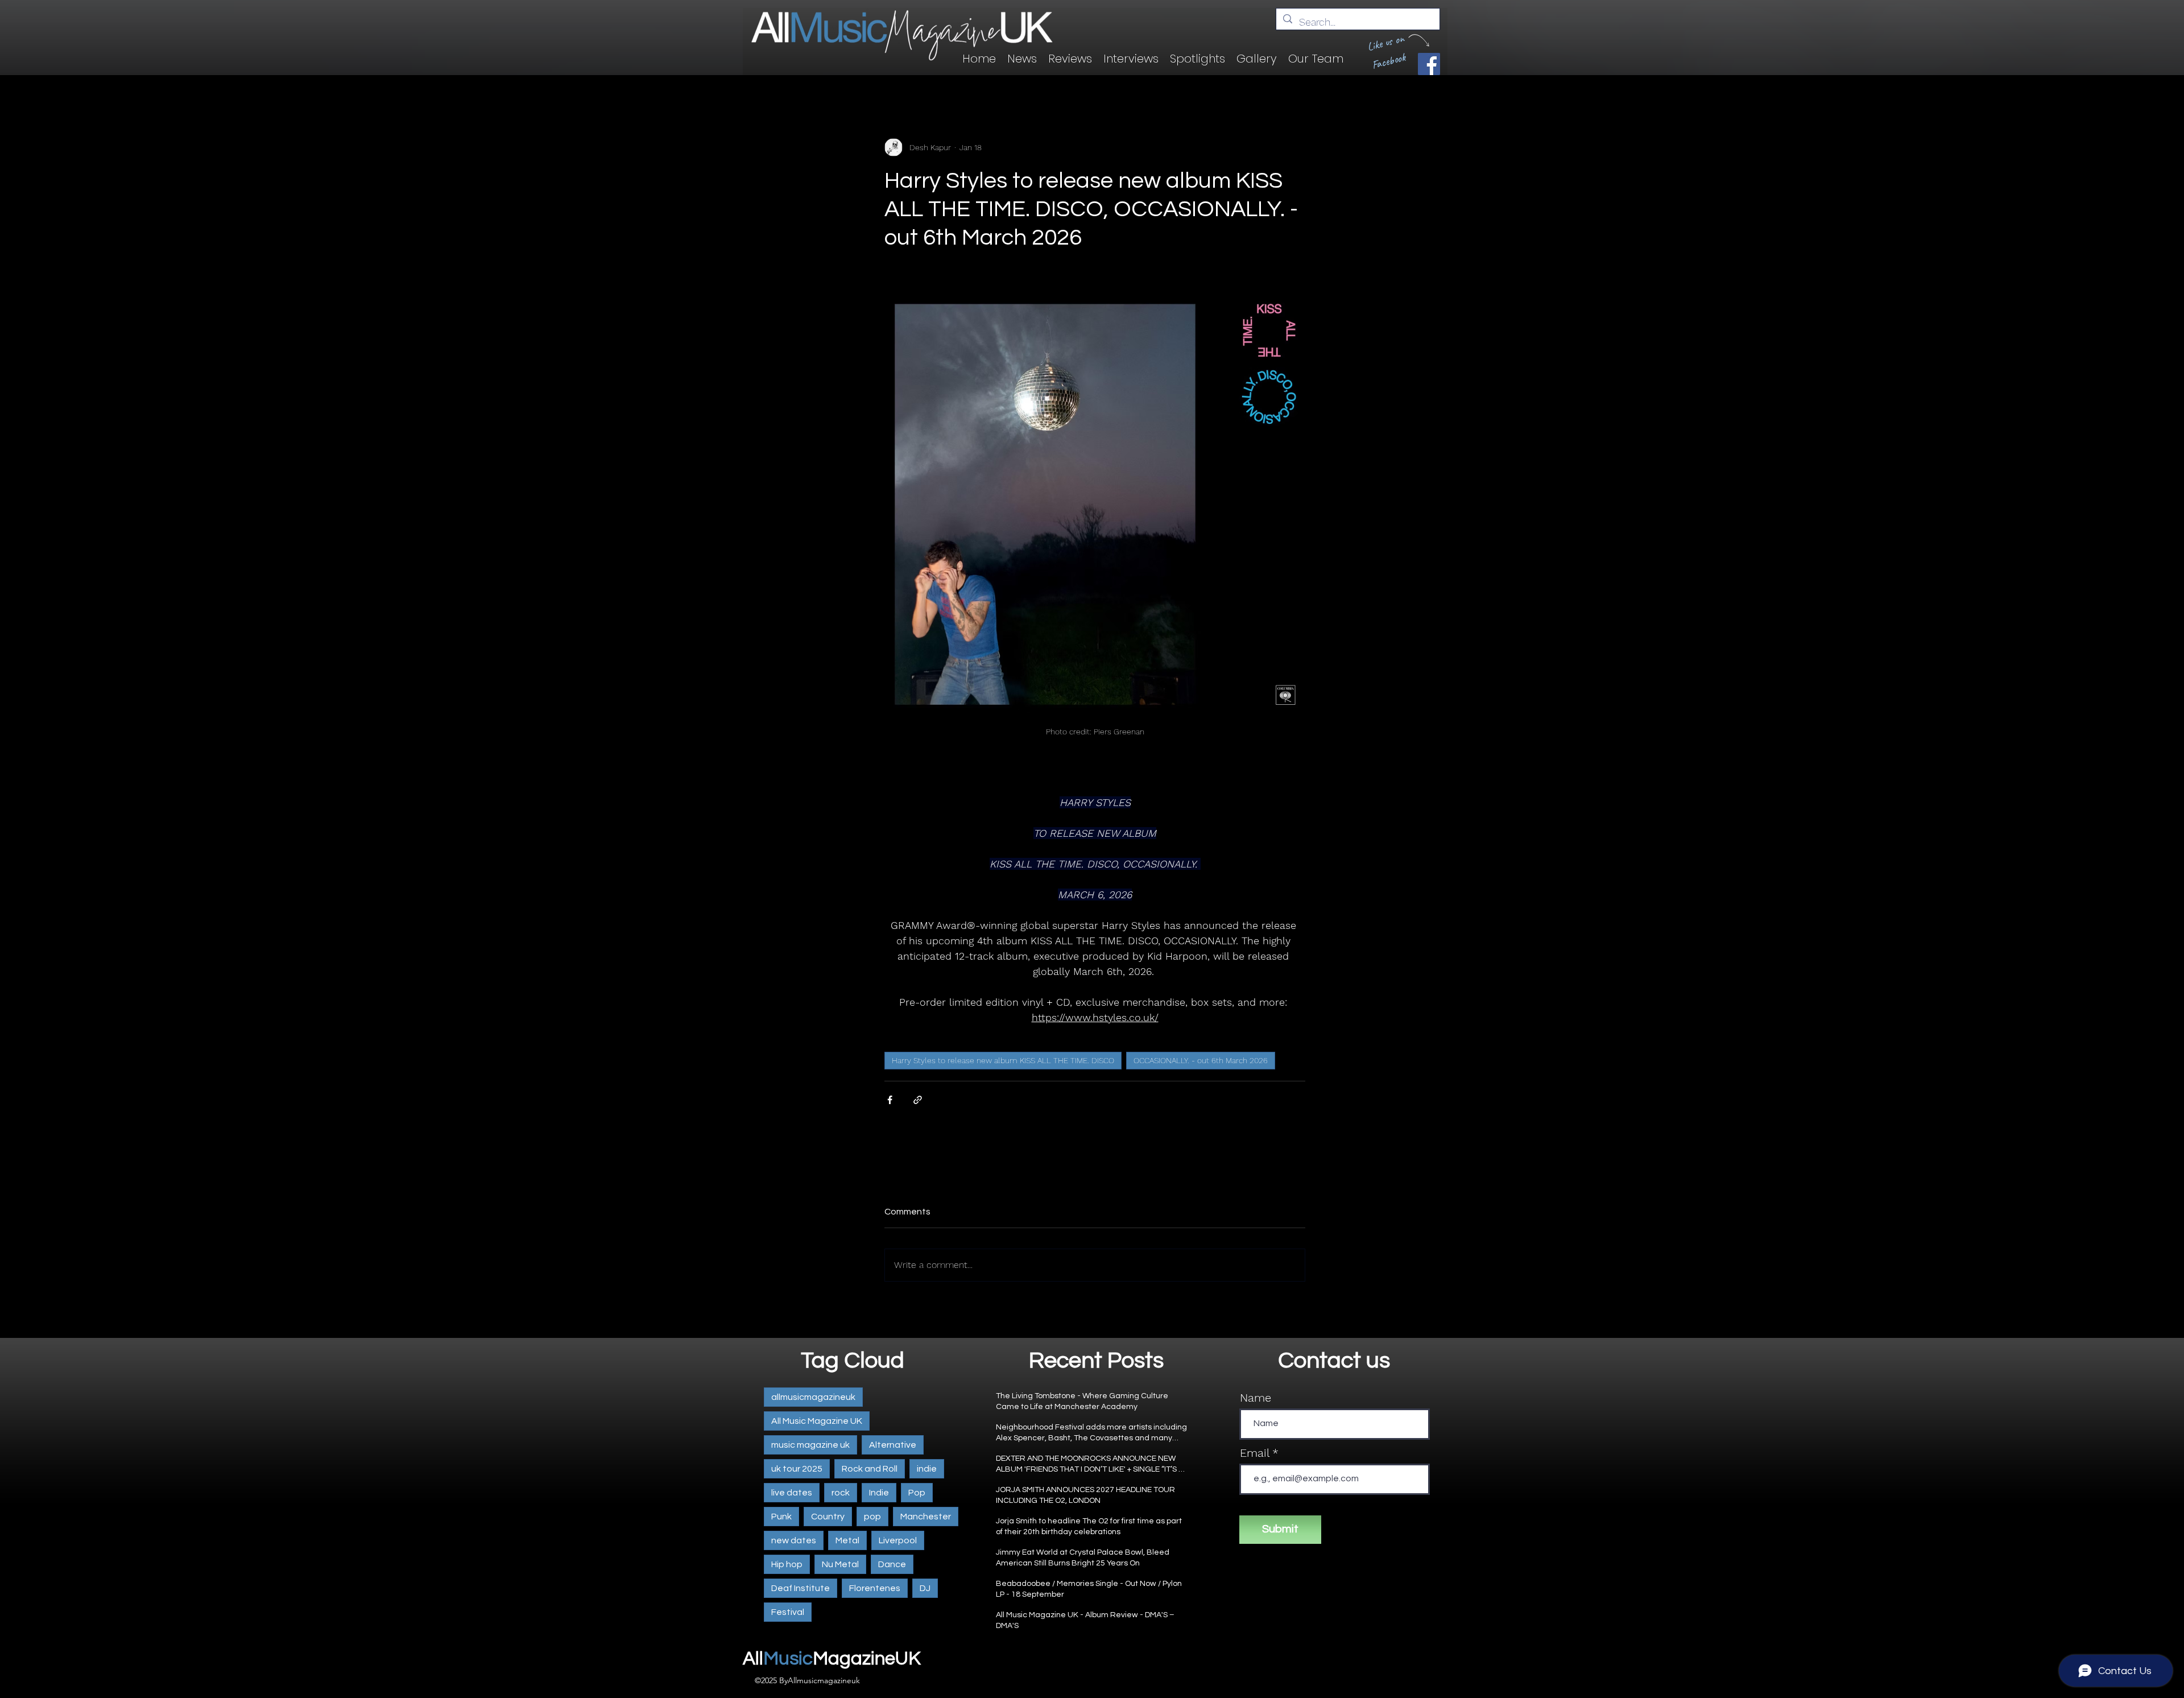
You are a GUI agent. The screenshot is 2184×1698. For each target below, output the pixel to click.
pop (872, 1517)
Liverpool (898, 1540)
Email (1254, 1453)
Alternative (893, 1445)
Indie (879, 1493)
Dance (892, 1564)
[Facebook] (1429, 64)
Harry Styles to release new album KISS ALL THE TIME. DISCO (1003, 1060)
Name (1256, 1398)
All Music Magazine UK (817, 1421)
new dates (794, 1540)
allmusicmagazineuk (813, 1397)
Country (828, 1517)
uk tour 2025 (797, 1469)
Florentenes (875, 1588)
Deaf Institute (801, 1588)
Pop (917, 1493)
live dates (792, 1493)
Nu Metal (840, 1564)
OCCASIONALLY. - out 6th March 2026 (1201, 1060)
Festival (788, 1612)
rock (841, 1493)
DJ (925, 1588)
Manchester (926, 1517)
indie (927, 1469)
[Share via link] (918, 1100)
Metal (847, 1540)
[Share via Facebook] (890, 1100)
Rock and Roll (870, 1469)
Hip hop (787, 1564)
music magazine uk (810, 1445)
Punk (781, 1517)
